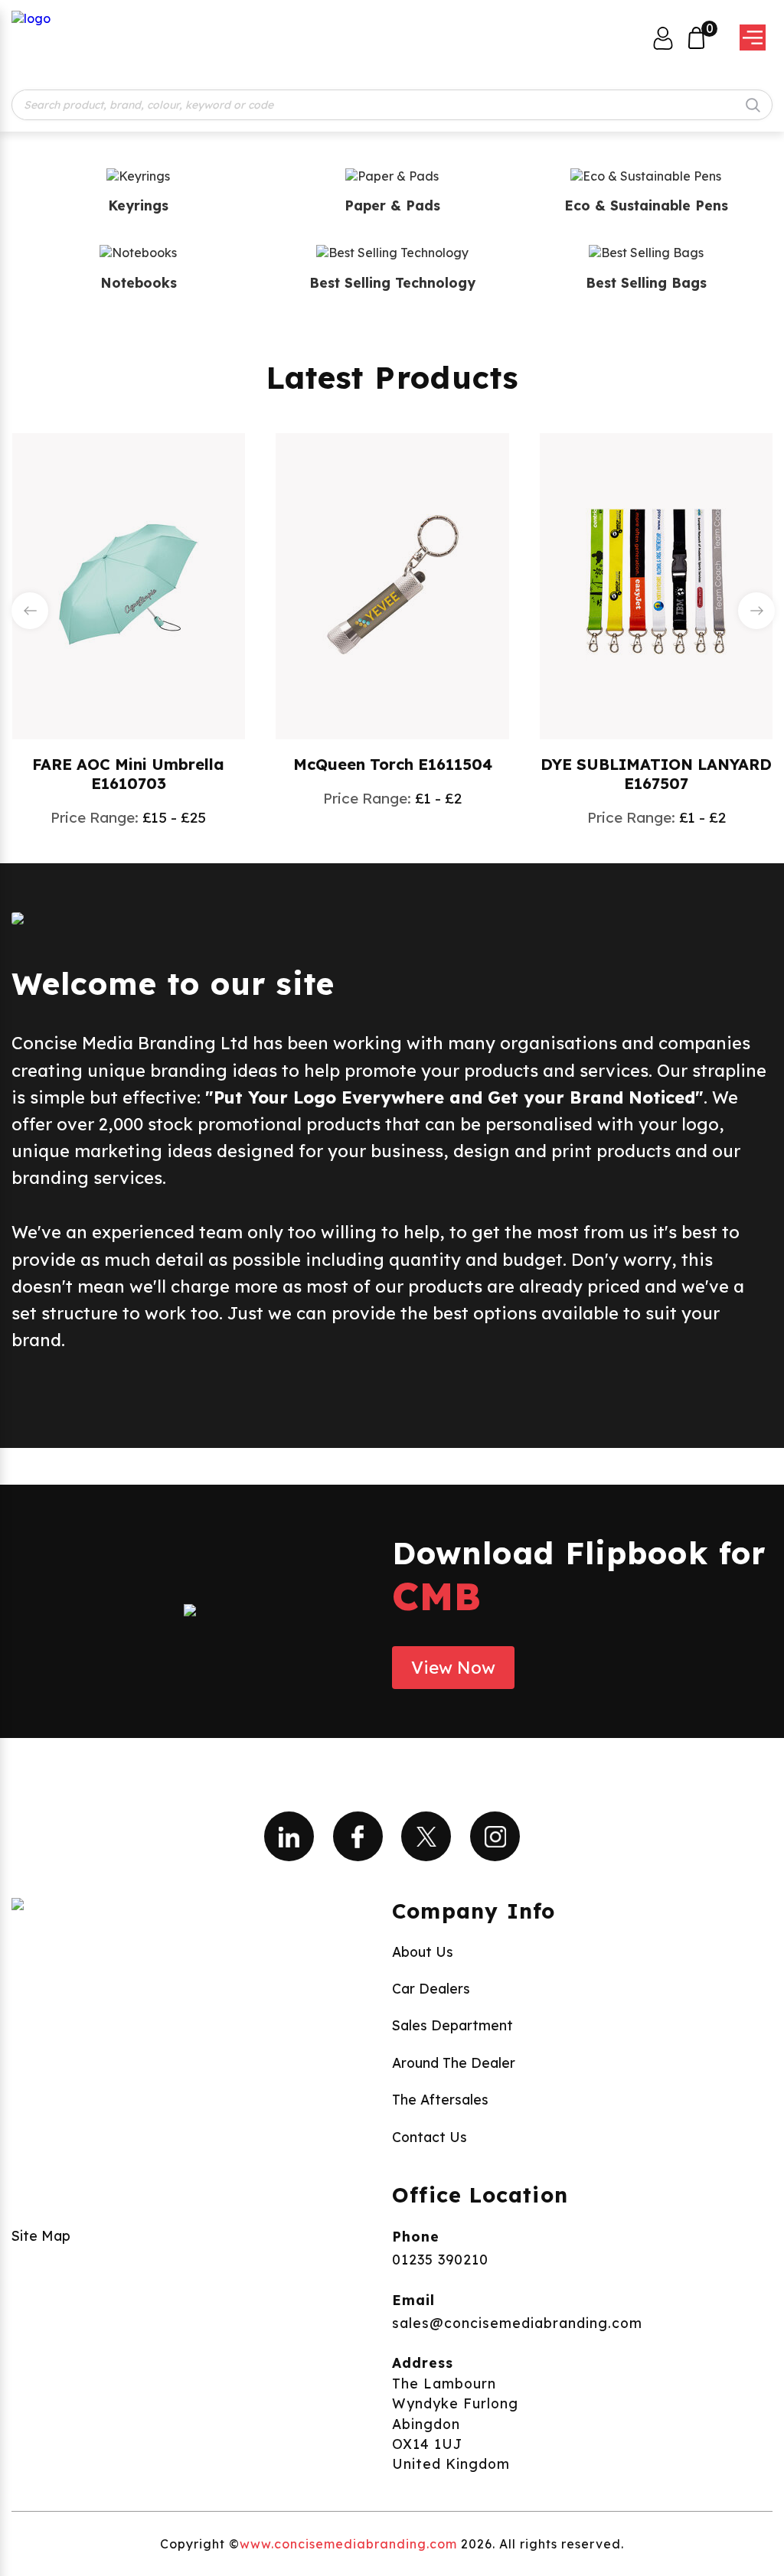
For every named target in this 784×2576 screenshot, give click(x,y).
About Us (423, 1952)
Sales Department (452, 2025)
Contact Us (430, 2137)
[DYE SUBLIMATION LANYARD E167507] (656, 585)
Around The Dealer (454, 2062)
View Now (453, 1668)
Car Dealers (431, 1988)
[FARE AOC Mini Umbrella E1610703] (129, 585)
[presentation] (30, 611)
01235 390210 (440, 2259)
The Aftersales (440, 2099)
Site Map (41, 2235)
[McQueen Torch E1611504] (393, 585)
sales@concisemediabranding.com (517, 2323)
